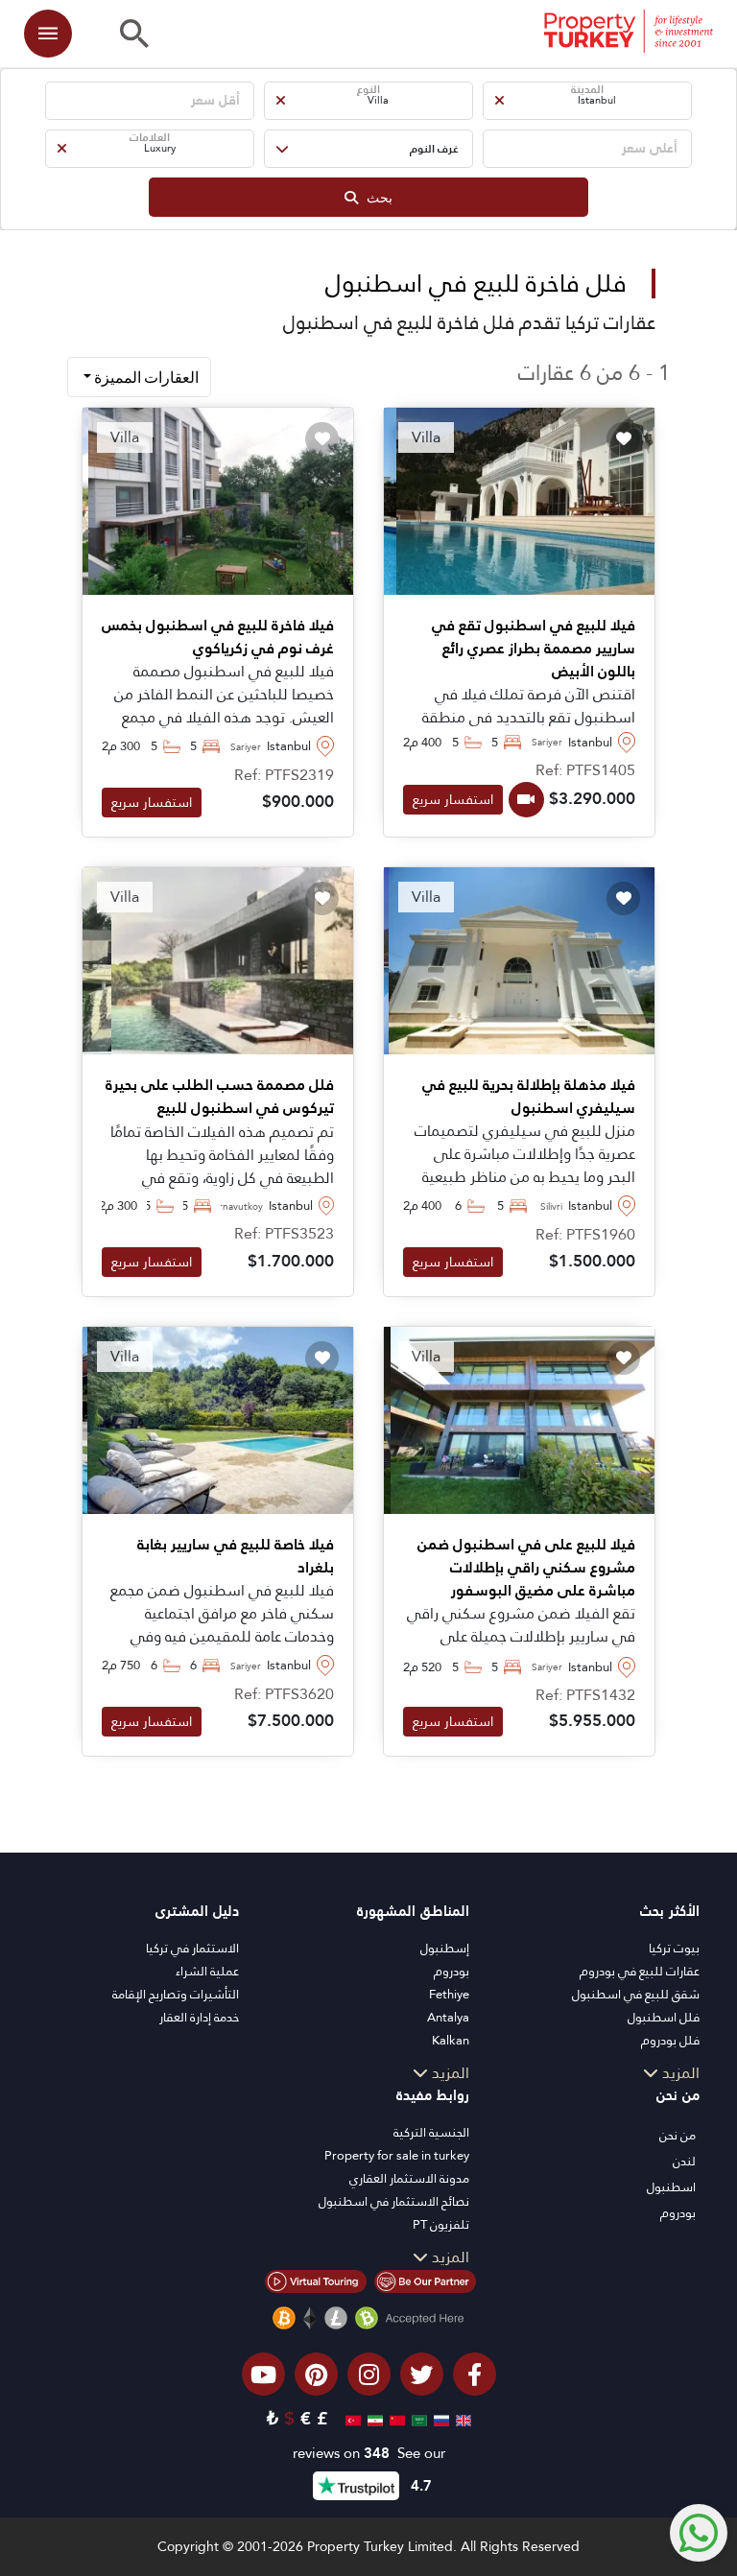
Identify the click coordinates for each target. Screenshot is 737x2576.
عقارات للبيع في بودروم (640, 1971)
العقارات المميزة (145, 377)
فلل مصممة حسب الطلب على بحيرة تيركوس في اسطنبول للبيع (220, 1097)
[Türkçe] (351, 2418)
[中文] (395, 2418)
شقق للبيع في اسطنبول (636, 1994)
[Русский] (439, 2418)
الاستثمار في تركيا (192, 1948)
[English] (461, 2418)
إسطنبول (445, 1948)
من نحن (678, 2135)
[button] (587, 101)
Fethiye (449, 1994)
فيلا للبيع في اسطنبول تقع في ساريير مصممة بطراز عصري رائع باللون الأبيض (534, 649)
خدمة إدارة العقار (199, 2017)
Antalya (448, 2017)
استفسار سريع (453, 799)
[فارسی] (373, 2418)
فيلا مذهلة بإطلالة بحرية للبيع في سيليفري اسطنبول (529, 1097)
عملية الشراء (207, 1971)
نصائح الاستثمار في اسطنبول (394, 2201)
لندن (684, 2161)
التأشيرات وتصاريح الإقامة (176, 1994)
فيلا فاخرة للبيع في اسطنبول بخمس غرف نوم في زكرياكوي (218, 637)
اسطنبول (671, 2187)
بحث (375, 197)
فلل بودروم (670, 2040)
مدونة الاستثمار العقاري (409, 2178)
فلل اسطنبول (664, 2017)
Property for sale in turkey (397, 2155)
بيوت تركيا (674, 1948)
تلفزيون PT (441, 2224)
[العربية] (417, 2418)
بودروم (452, 1971)
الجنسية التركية (431, 2132)
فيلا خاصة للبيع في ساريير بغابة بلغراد (236, 1556)
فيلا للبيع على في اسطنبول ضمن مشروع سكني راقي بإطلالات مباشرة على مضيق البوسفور (526, 1568)
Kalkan (451, 2040)
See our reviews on (369, 2454)
